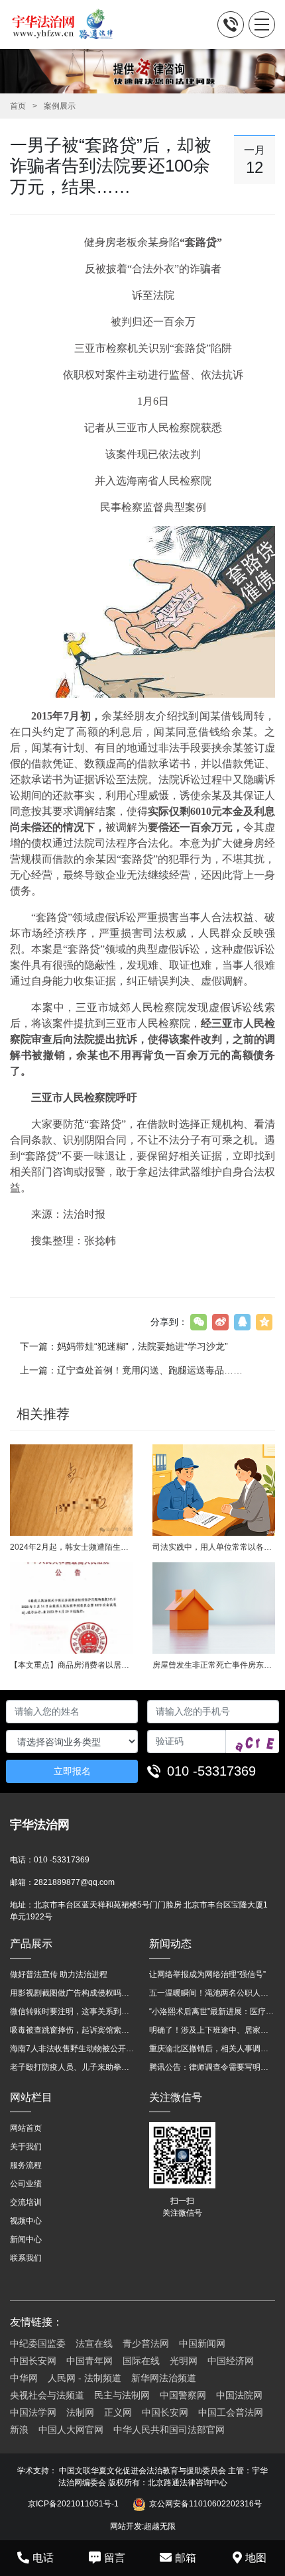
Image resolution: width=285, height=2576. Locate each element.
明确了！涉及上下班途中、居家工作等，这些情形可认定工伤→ (212, 2030)
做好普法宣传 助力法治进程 (59, 1974)
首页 (18, 106)
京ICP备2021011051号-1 (73, 2504)
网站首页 (26, 2128)
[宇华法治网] (68, 25)
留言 (115, 2558)
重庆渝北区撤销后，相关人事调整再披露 (212, 2049)
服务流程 (26, 2165)
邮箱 (186, 2558)
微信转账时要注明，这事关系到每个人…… (73, 2012)
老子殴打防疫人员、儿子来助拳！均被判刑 (73, 2067)
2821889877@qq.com (74, 1882)
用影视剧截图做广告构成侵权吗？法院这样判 (73, 1993)
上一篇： (131, 1370)
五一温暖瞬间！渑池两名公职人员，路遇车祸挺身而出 (212, 1993)
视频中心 (26, 2221)
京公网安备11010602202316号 (205, 2504)
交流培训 (26, 2202)
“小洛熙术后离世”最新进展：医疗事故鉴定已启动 (212, 2012)
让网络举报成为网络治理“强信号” (207, 1974)
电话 (43, 2558)
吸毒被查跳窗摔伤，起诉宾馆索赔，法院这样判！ (73, 2030)
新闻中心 (26, 2239)
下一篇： (124, 1346)
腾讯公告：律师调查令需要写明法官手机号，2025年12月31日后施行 (212, 2067)
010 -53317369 (211, 1771)
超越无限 (160, 2526)
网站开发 (126, 2526)
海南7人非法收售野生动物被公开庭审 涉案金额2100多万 (73, 2049)
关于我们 (26, 2147)
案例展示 (60, 106)
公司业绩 (26, 2184)
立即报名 (72, 1771)
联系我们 (26, 2258)
